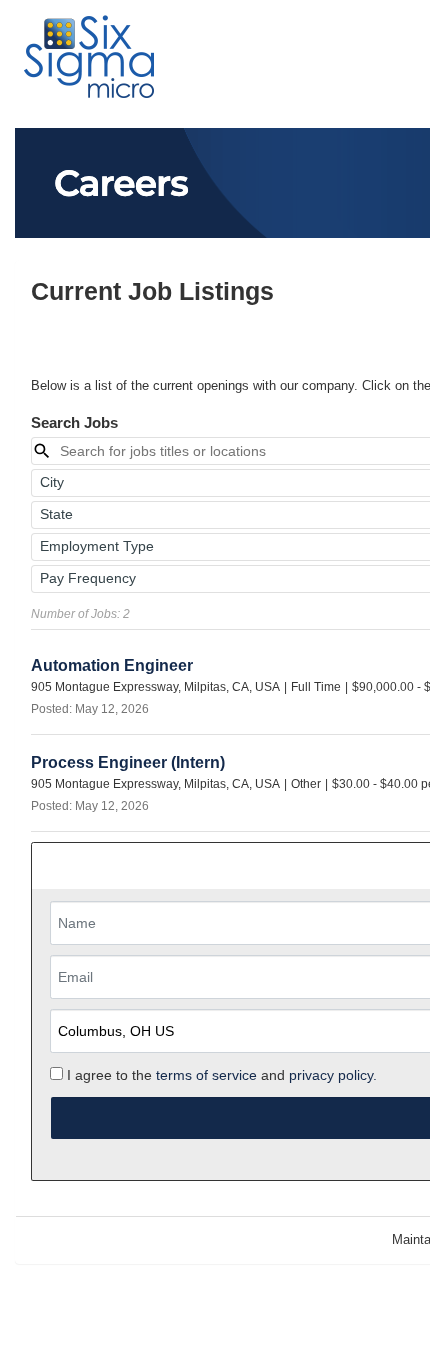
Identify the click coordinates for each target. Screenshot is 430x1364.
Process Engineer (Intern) (128, 762)
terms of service (206, 1075)
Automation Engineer (112, 665)
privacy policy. (333, 1075)
